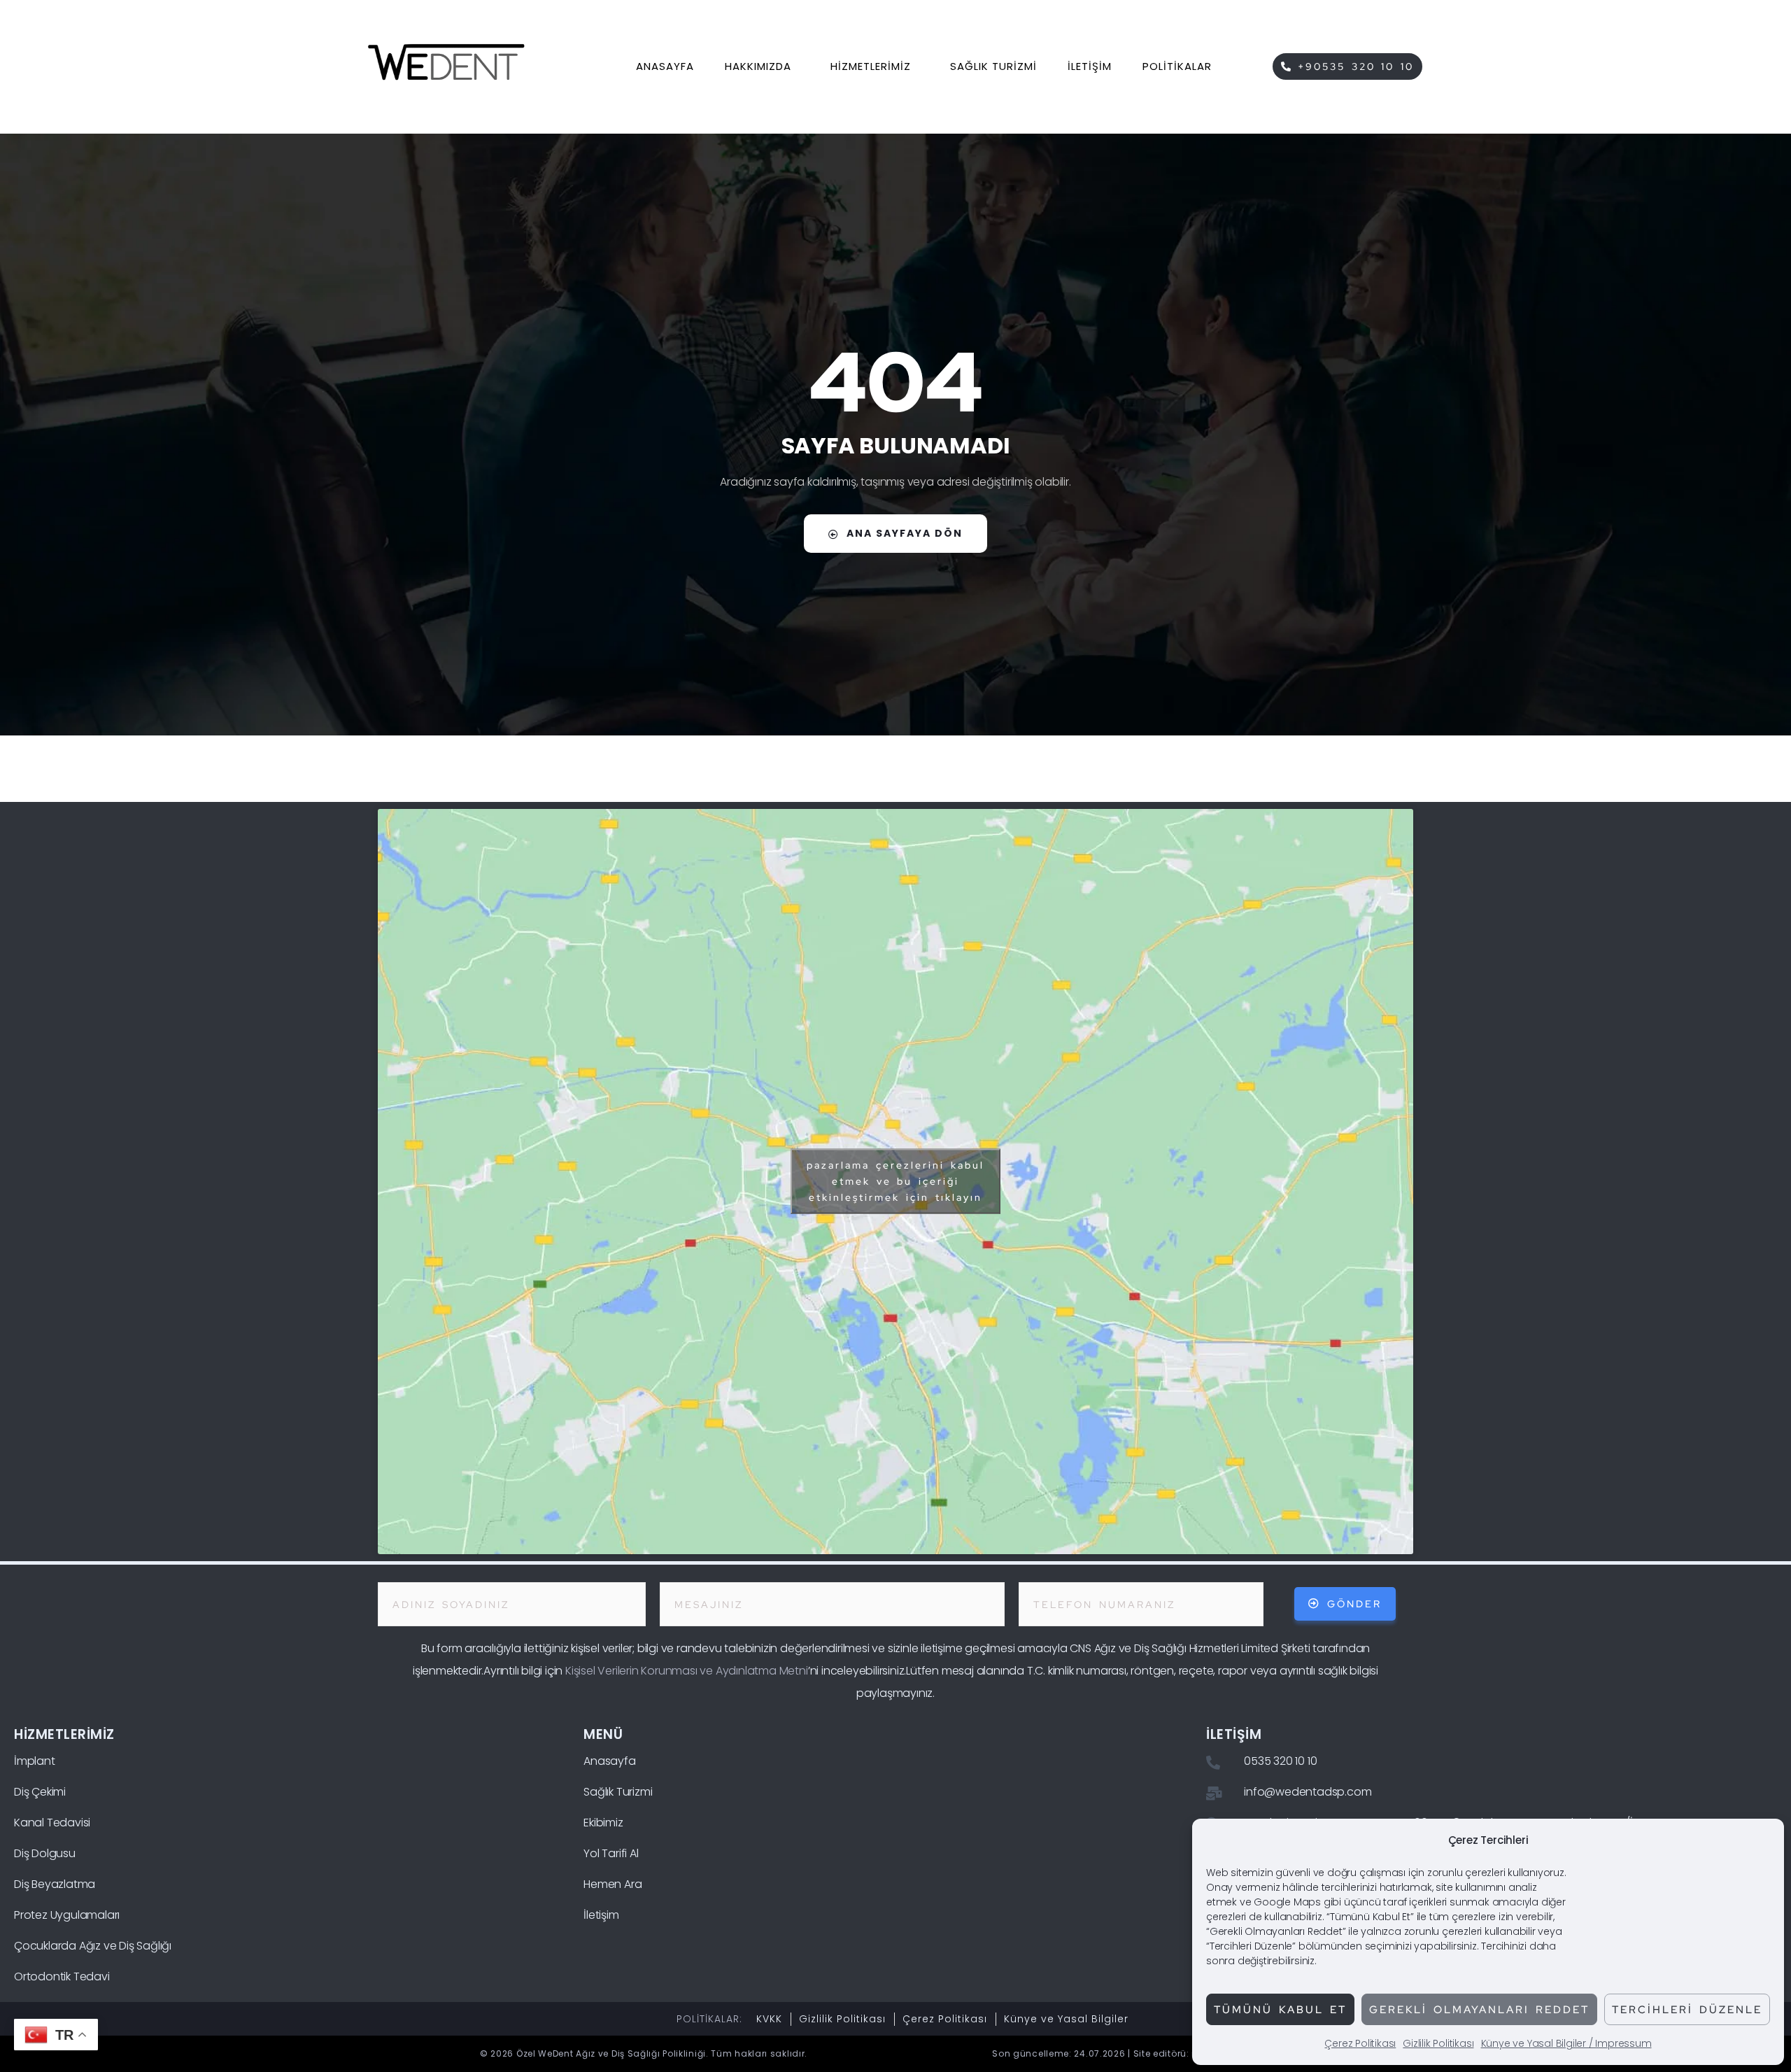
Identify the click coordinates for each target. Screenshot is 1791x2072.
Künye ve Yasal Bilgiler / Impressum (1566, 2043)
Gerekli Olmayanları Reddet (1479, 2010)
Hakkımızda (758, 66)
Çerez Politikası (1360, 2043)
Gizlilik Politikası (1438, 2043)
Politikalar (1177, 66)
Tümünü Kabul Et (1280, 2010)
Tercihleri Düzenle (1687, 2010)
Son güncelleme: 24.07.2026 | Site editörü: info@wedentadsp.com (1147, 2053)
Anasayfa (665, 66)
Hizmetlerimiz (871, 66)
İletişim (1090, 66)
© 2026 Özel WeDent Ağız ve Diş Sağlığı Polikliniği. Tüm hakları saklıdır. (644, 2053)
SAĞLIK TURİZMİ (993, 66)
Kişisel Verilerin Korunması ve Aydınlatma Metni (687, 1671)
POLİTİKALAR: (709, 2019)
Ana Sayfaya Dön (905, 533)
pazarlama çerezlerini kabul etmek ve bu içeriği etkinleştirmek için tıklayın (895, 1181)
